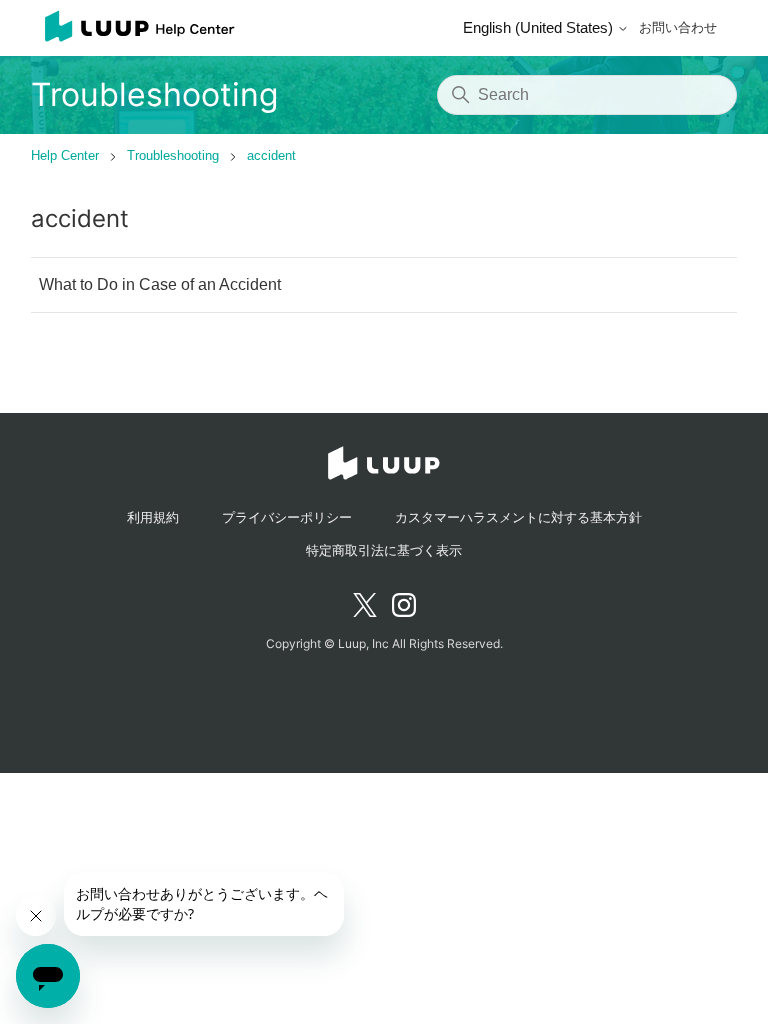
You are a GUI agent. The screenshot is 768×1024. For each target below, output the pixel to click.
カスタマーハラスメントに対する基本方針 (518, 517)
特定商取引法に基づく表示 (384, 550)
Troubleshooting (173, 155)
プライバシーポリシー (287, 517)
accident (271, 155)
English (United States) (540, 27)
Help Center (65, 155)
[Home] (134, 28)
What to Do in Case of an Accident (160, 284)
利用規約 (153, 517)
